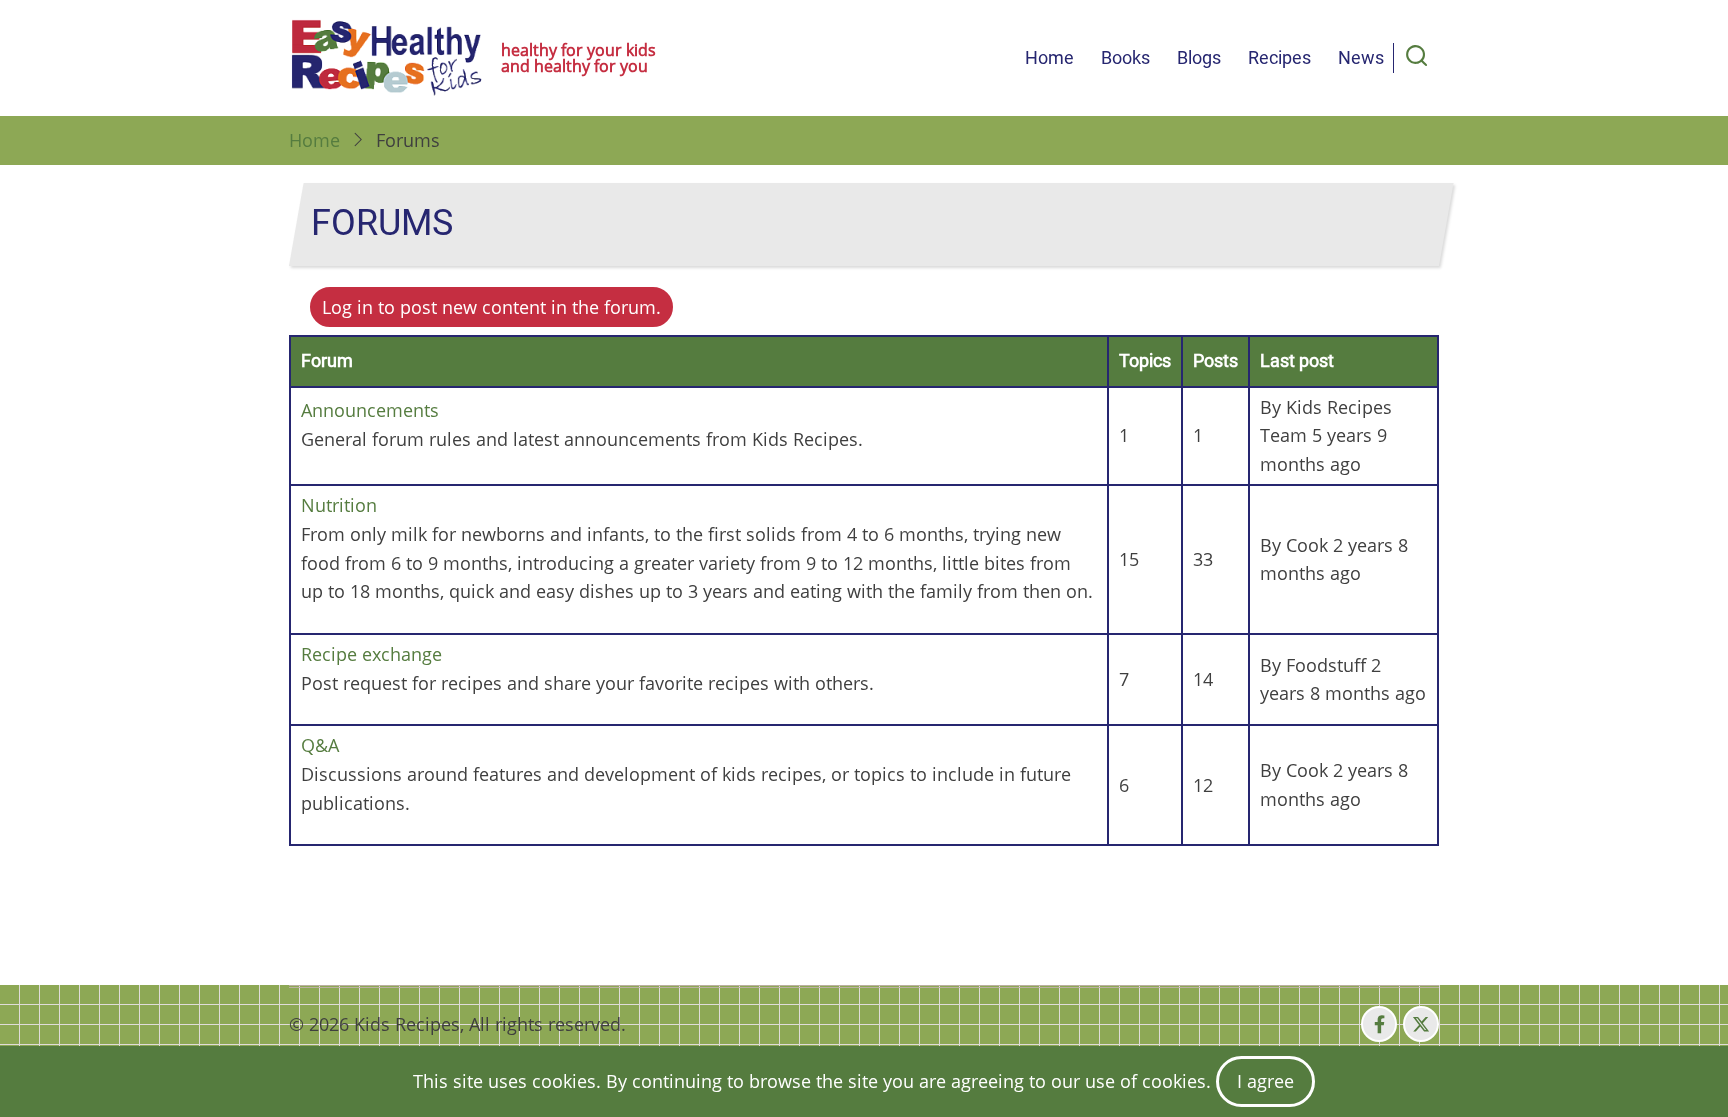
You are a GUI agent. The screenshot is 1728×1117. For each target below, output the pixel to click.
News (1361, 57)
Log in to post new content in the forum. (491, 307)
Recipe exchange (371, 654)
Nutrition (339, 505)
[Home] (387, 58)
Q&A (320, 745)
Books (1125, 57)
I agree (1265, 1081)
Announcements (370, 410)
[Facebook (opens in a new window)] (1379, 1024)
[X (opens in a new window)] (1421, 1024)
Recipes (1279, 57)
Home (1049, 57)
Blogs (1199, 57)
